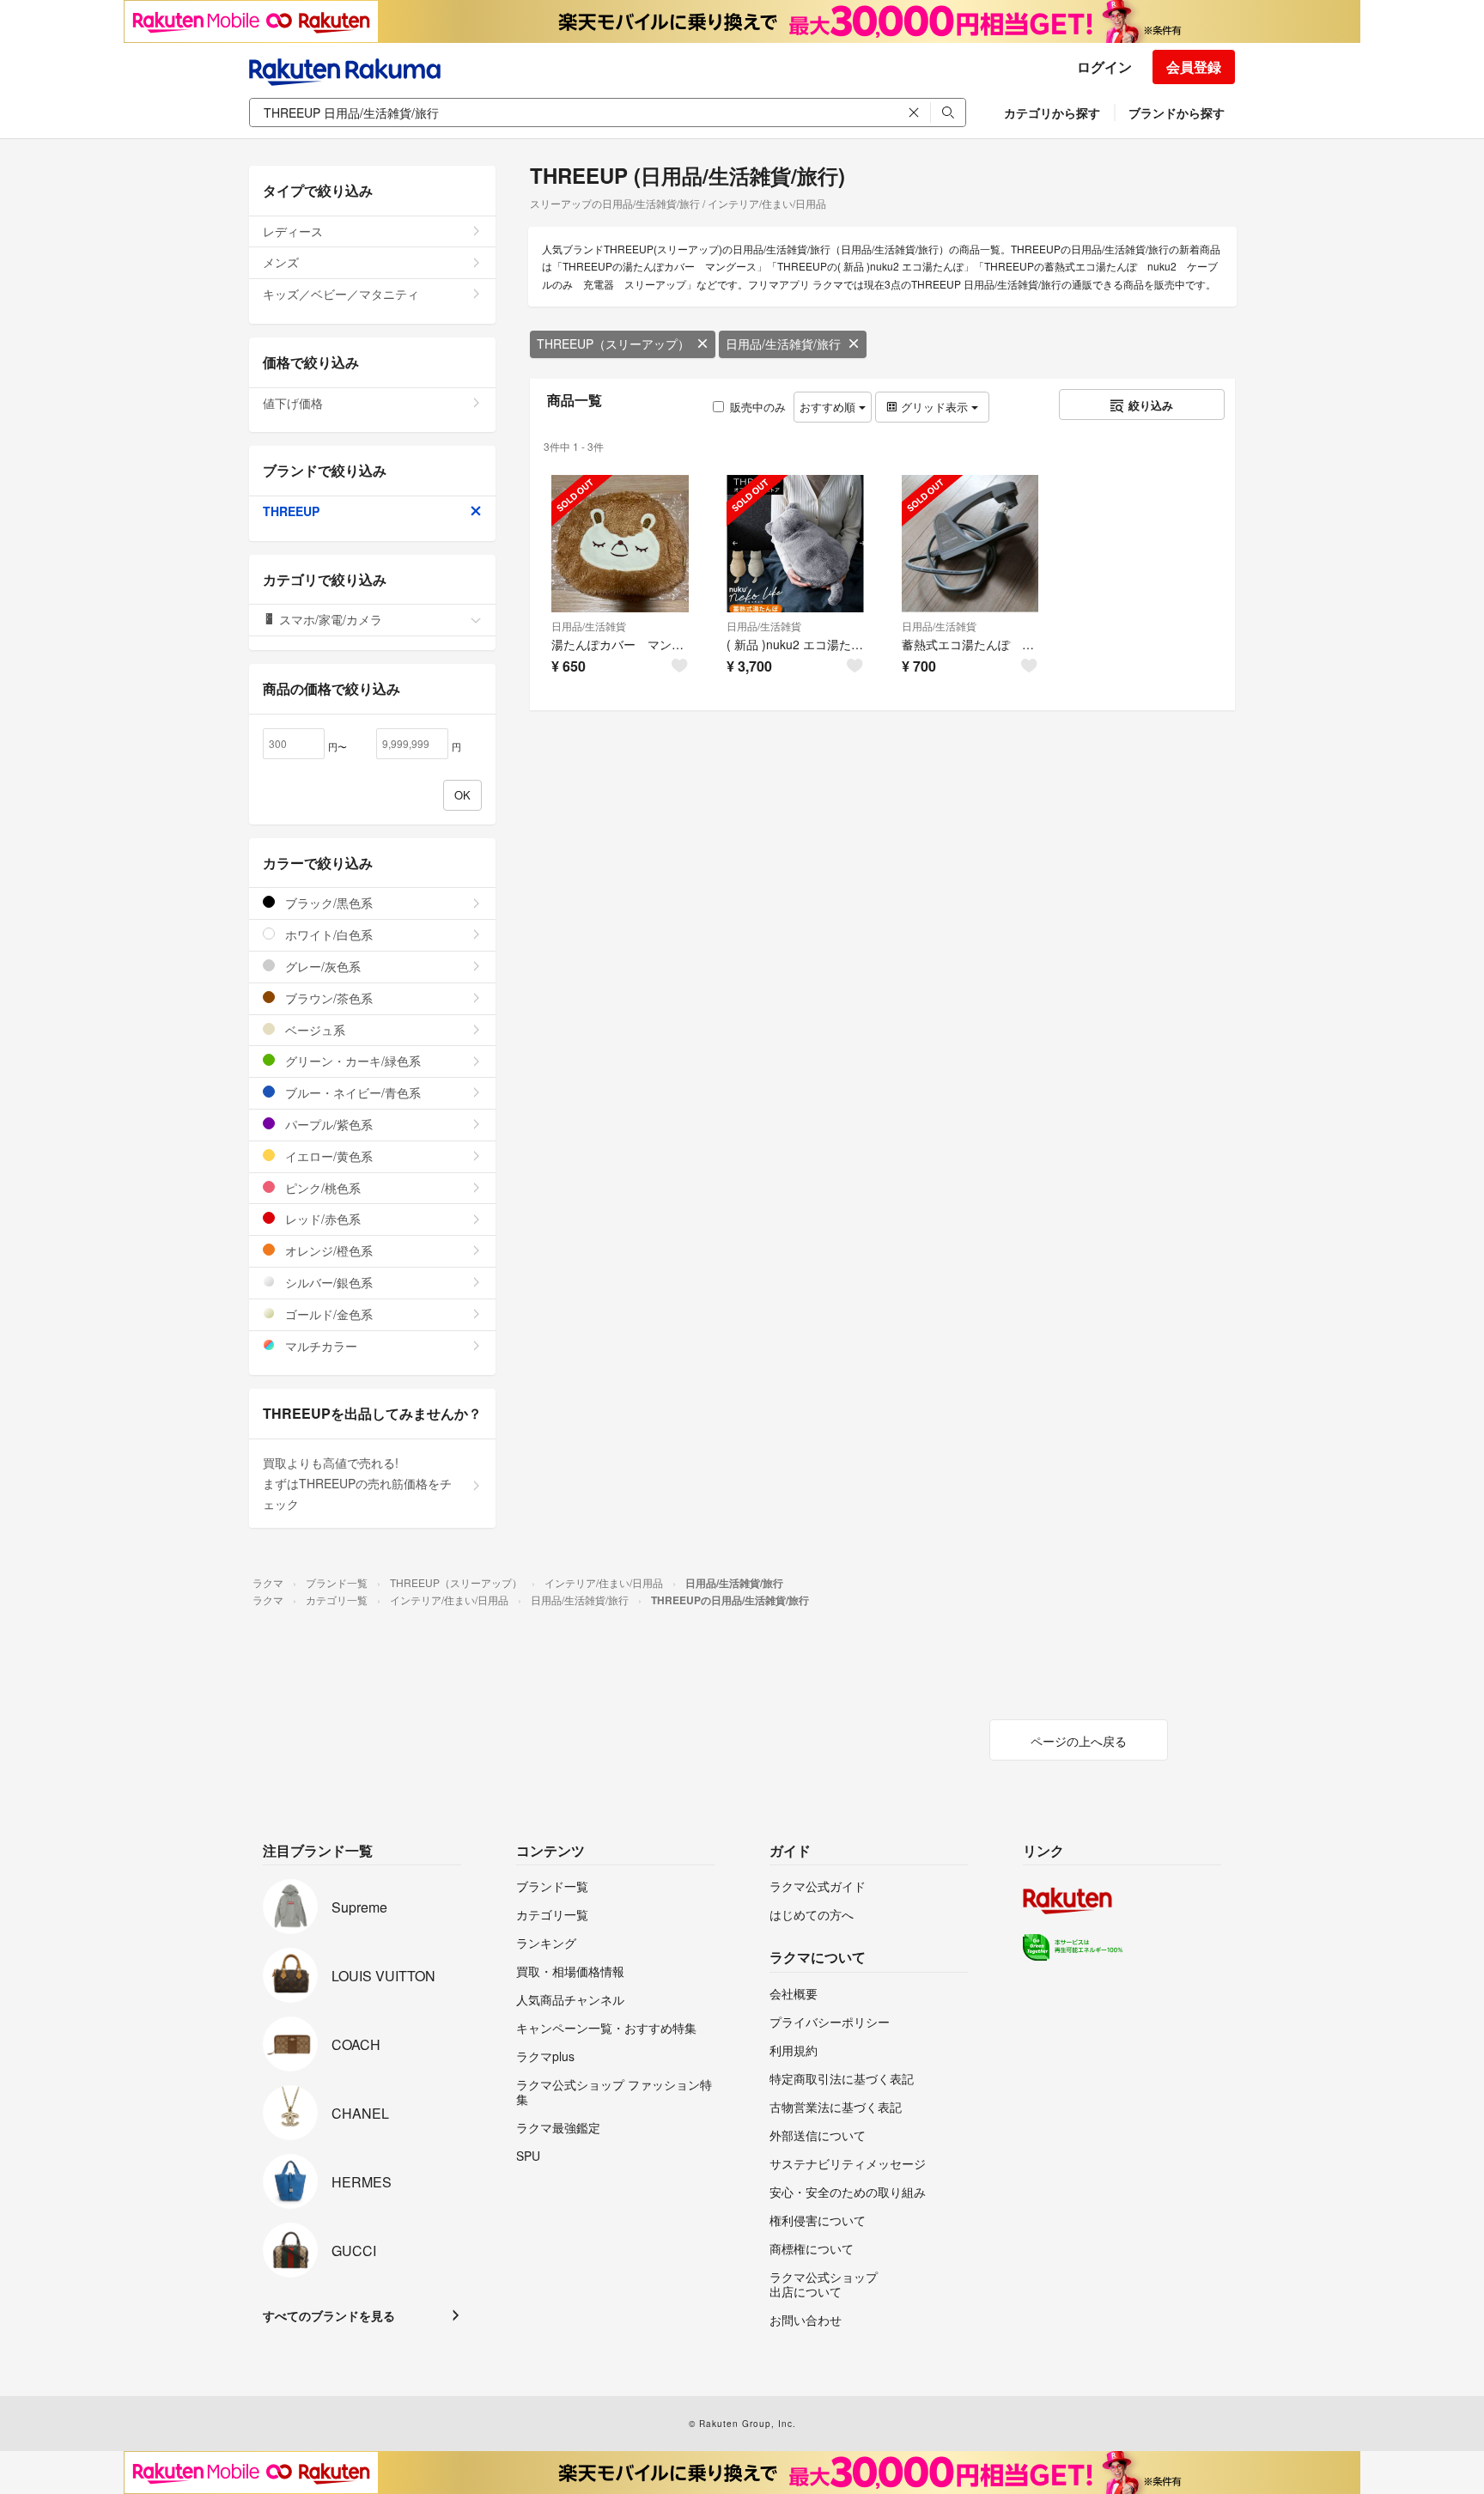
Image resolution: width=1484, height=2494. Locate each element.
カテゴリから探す (1052, 113)
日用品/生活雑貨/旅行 (783, 344)
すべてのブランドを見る (329, 2315)
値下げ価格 (293, 403)
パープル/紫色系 (327, 1124)
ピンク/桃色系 (321, 1188)
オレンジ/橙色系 (327, 1250)
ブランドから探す (1177, 113)
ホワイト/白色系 (327, 934)
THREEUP (291, 511)
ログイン (1104, 67)
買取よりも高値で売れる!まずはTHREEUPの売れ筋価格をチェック (357, 1483)
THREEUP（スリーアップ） (613, 344)
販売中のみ (758, 407)
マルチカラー (319, 1346)
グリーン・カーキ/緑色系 (351, 1061)
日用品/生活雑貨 (589, 626)
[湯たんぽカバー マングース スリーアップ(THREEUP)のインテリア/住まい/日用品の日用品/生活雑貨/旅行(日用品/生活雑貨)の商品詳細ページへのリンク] (620, 544)
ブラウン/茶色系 (327, 998)
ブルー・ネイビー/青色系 (351, 1092)
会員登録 (1194, 67)
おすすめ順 (829, 407)
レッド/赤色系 (321, 1219)
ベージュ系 (313, 1030)
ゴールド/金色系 (327, 1314)
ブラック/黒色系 (327, 903)
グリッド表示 (934, 407)
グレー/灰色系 (321, 966)
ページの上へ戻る (1079, 1741)
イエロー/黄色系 (327, 1156)
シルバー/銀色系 (327, 1282)
